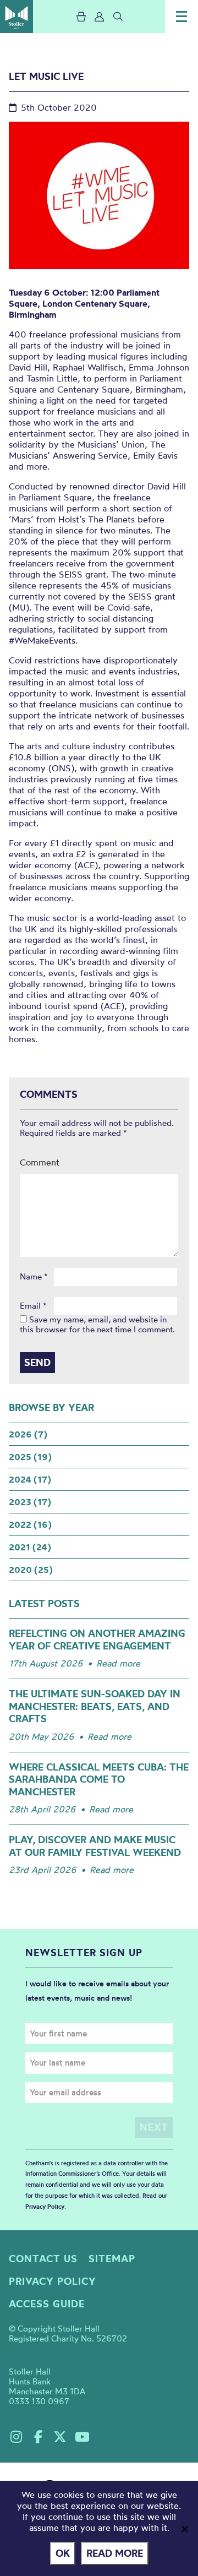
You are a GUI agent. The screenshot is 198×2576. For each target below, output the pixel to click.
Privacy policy (53, 2281)
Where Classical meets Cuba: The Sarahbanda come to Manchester (99, 1779)
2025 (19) (30, 1457)
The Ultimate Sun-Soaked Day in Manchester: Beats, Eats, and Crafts (95, 1706)
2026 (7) (28, 1434)
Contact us (43, 2259)
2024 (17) (30, 1479)
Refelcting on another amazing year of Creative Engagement (97, 1640)
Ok (63, 2553)
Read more (118, 1663)
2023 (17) (30, 1502)
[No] (184, 2529)
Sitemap (112, 2259)
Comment (40, 1162)
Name (34, 1277)
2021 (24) (30, 1547)
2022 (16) (30, 1524)
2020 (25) (31, 1570)
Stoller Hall (16, 17)
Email (33, 1306)
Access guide (47, 2304)
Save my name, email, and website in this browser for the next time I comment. (97, 1324)
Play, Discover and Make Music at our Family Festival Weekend (95, 1846)
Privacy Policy (45, 2207)
